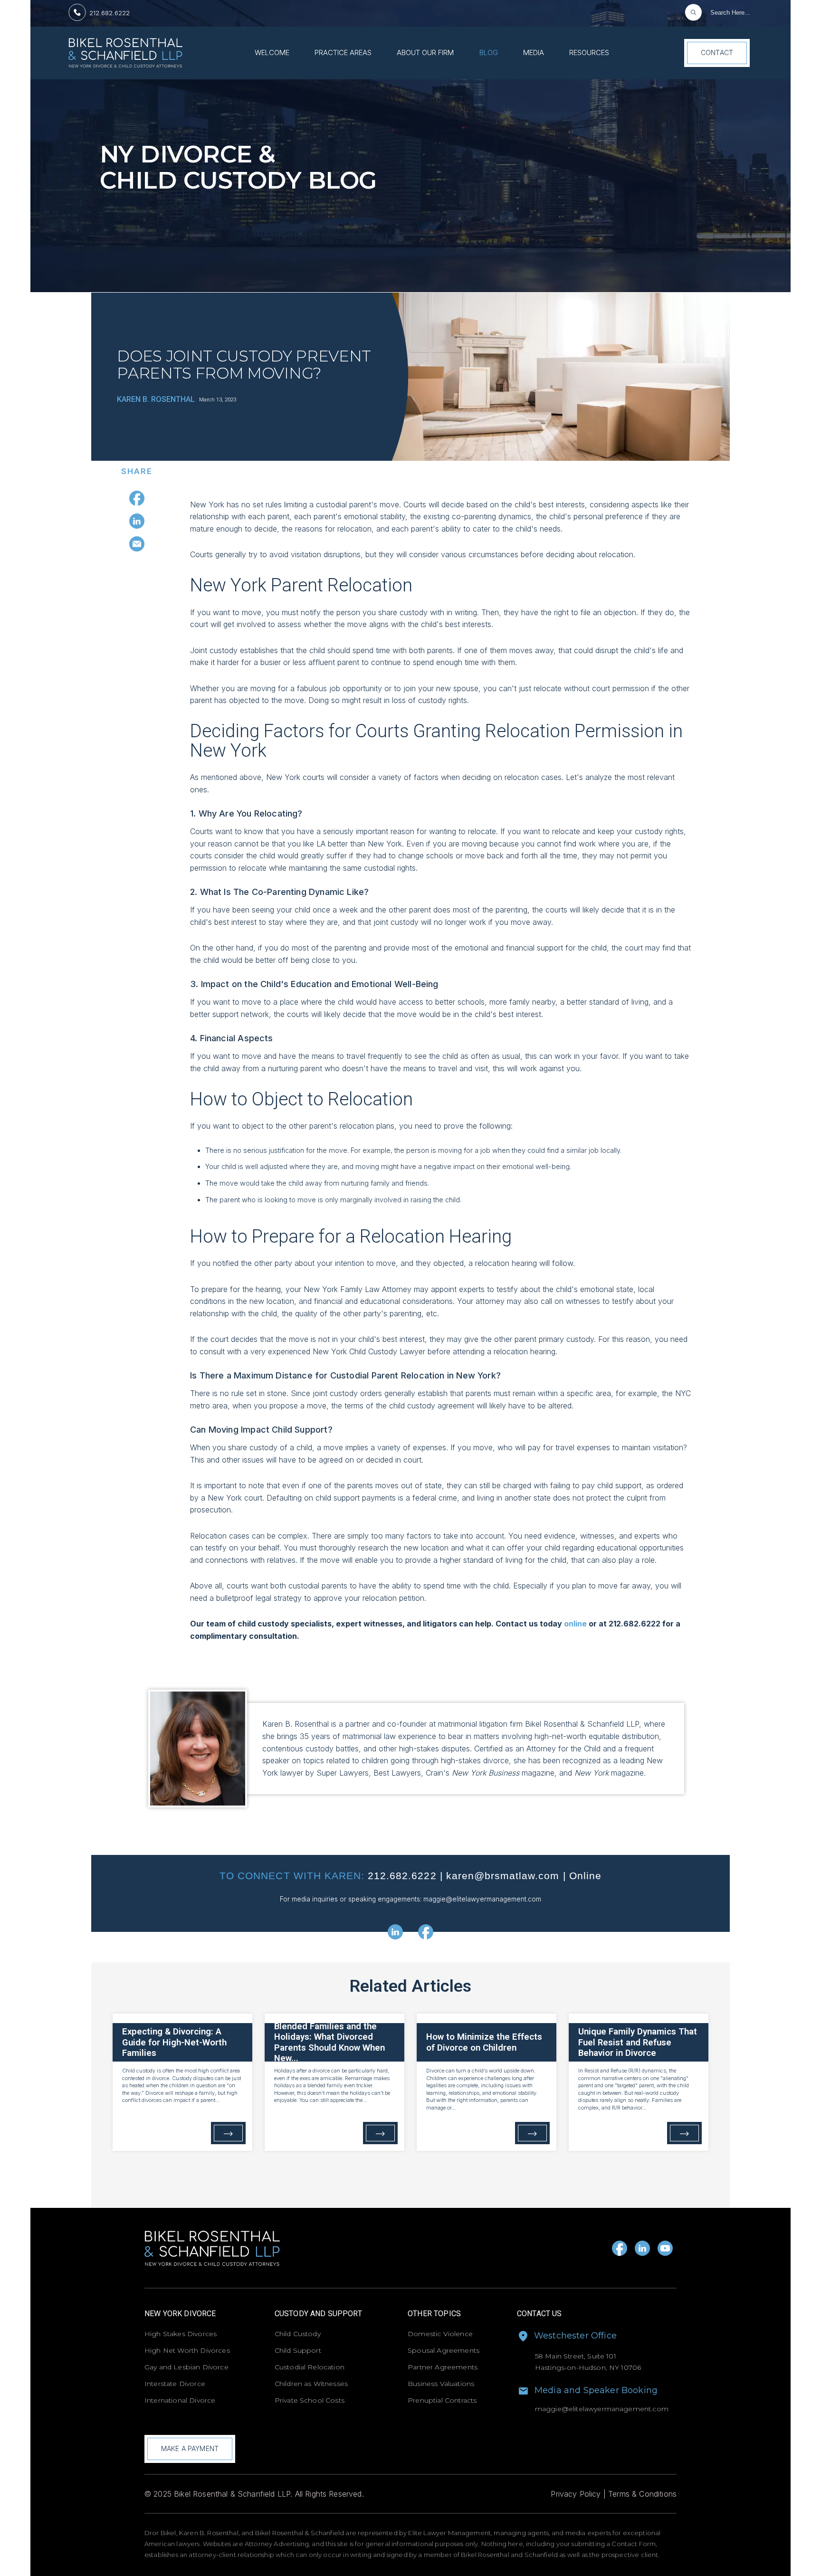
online (575, 1624)
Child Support (298, 2350)
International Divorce (180, 2400)
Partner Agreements (443, 2367)
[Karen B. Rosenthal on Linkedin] (395, 1932)
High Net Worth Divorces (187, 2350)
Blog (489, 53)
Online (585, 1876)
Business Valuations (441, 2384)
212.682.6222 (110, 13)
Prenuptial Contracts (442, 2400)
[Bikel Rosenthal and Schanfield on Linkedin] (642, 2248)
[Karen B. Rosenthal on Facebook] (426, 1932)
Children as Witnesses (311, 2384)
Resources (589, 53)
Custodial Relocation (310, 2367)
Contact (717, 52)
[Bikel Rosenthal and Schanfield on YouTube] (665, 2248)
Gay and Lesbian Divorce (186, 2367)
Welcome (272, 53)
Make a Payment (190, 2448)
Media (534, 53)
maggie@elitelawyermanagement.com (482, 1899)
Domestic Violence (440, 2334)
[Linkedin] (137, 521)
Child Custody (298, 2334)
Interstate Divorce (175, 2384)
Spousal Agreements (444, 2350)
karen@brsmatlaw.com (503, 1876)
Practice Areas (343, 53)
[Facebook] (137, 498)
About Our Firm (425, 53)
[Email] (137, 544)
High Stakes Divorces (181, 2334)
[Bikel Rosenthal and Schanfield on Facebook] (620, 2248)
